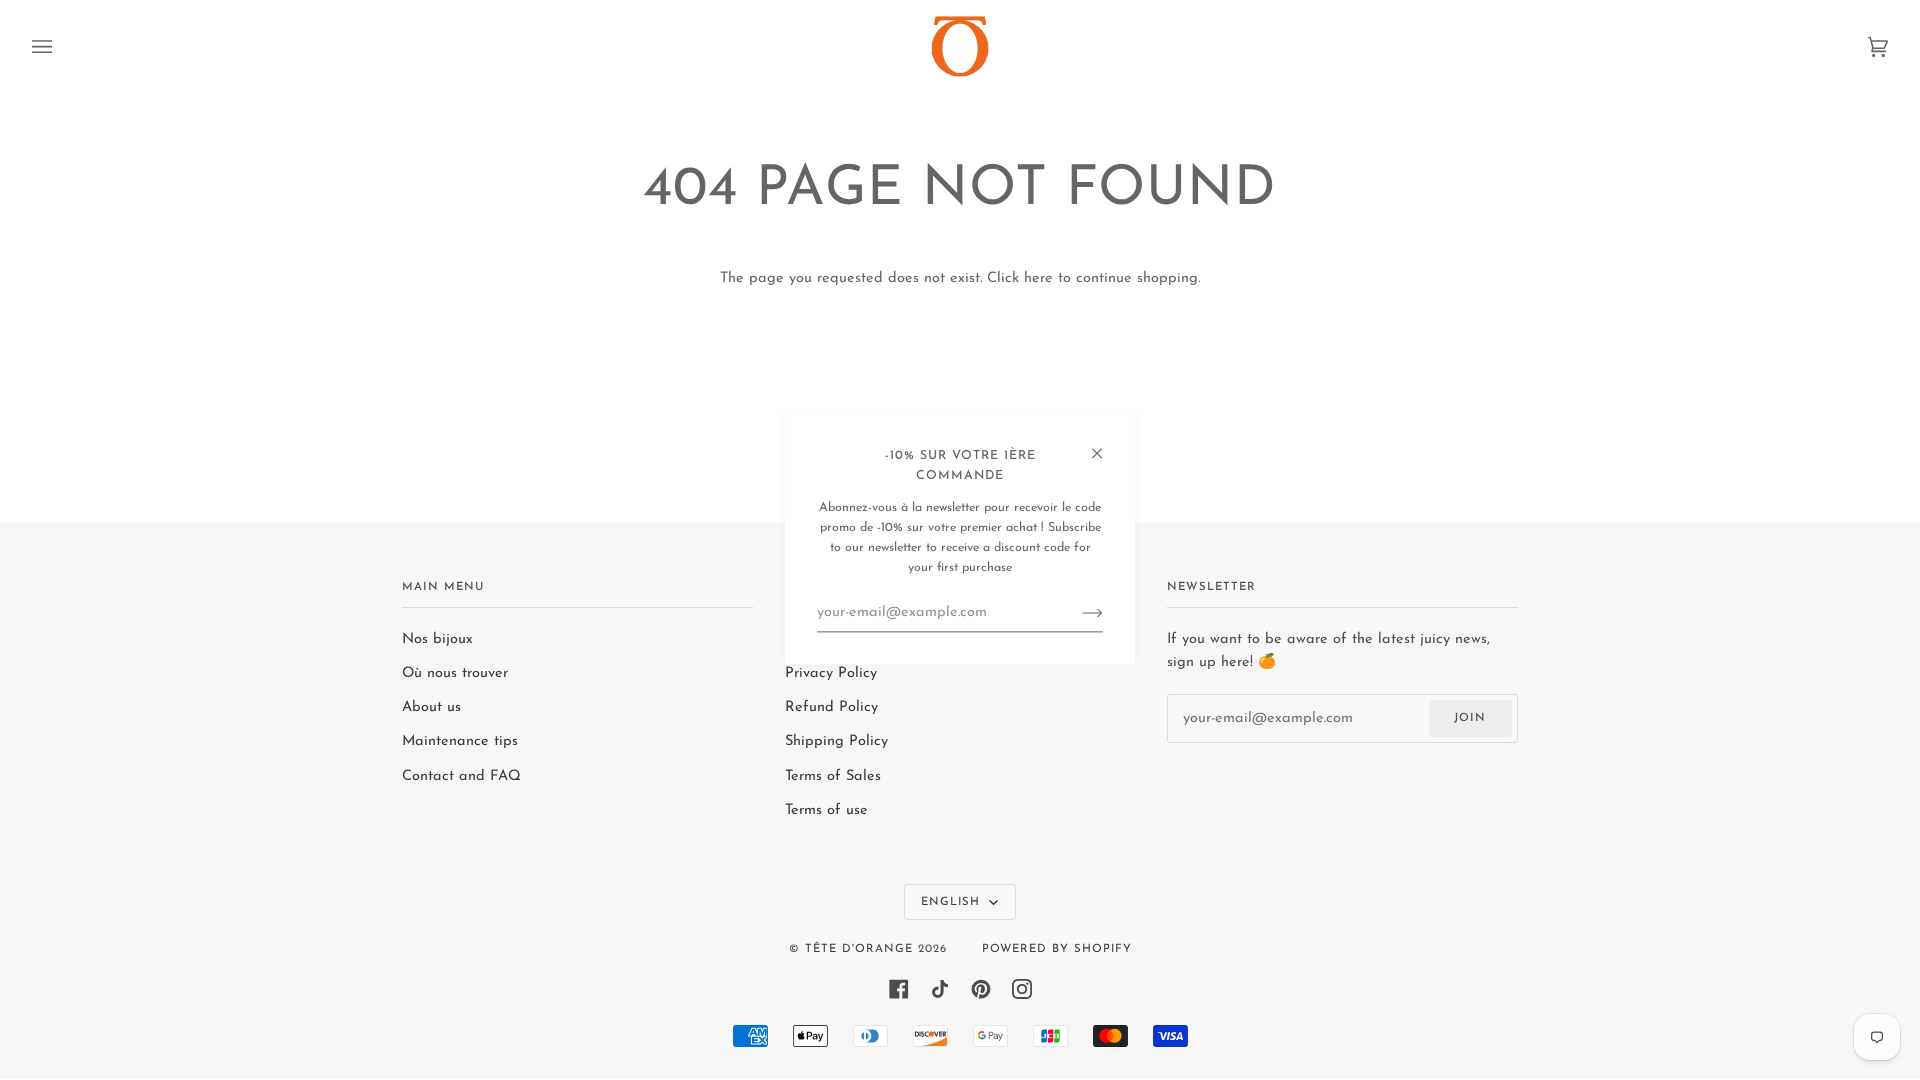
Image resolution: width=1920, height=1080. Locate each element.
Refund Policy (831, 707)
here (1038, 278)
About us (431, 707)
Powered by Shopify (1057, 949)
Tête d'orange (859, 949)
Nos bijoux (437, 639)
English (953, 902)
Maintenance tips (460, 741)
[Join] (1076, 613)
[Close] (1105, 444)
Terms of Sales (833, 776)
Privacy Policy (831, 673)
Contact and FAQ (461, 776)
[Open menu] (62, 46)
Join (1470, 718)
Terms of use (826, 810)
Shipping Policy (836, 741)
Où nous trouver (455, 673)
